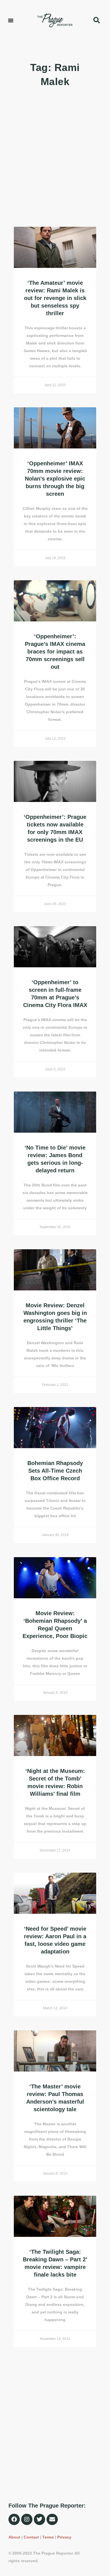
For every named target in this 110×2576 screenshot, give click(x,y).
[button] (11, 20)
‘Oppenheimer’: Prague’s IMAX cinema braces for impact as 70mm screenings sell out (55, 652)
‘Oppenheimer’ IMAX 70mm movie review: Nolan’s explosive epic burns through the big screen (55, 479)
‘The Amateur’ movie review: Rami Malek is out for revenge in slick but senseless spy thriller (55, 298)
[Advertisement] (55, 158)
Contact (31, 2537)
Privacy (64, 2537)
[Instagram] (27, 2519)
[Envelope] (52, 2519)
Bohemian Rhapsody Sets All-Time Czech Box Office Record (55, 1471)
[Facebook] (14, 2519)
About (14, 2537)
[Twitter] (39, 2519)
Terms (48, 2537)
